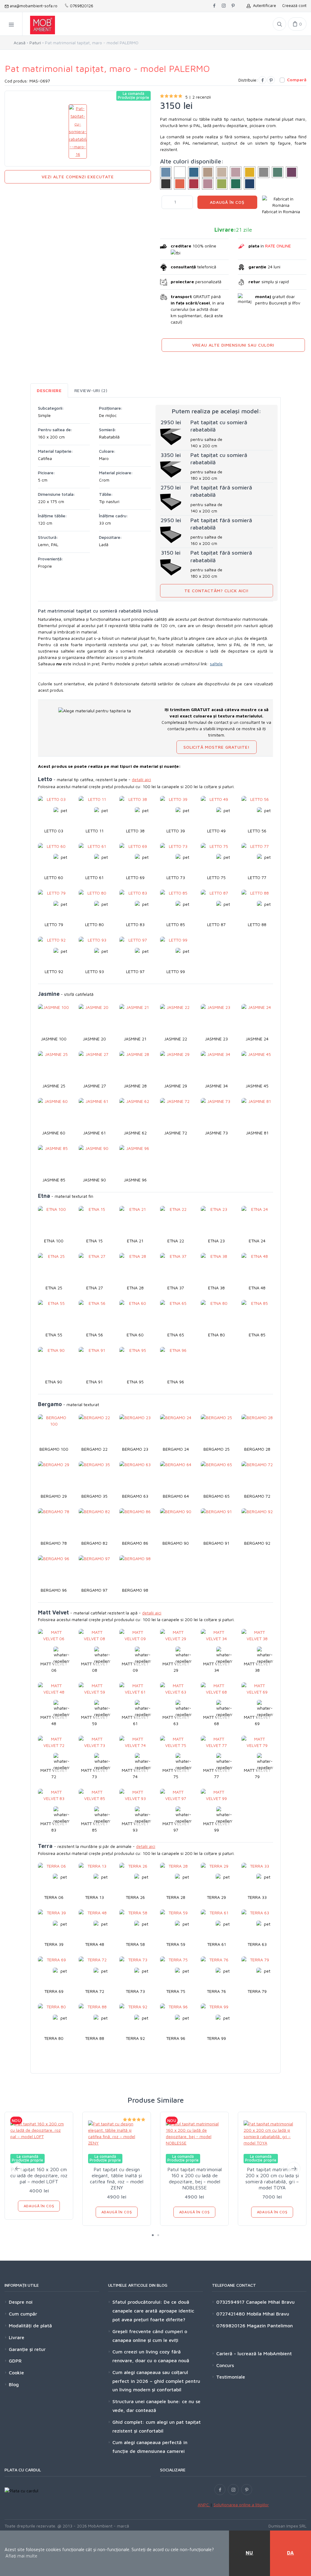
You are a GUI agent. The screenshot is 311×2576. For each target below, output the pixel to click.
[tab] (49, 390)
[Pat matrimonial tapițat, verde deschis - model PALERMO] (222, 184)
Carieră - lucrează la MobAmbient (254, 2353)
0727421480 (231, 2314)
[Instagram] (233, 2490)
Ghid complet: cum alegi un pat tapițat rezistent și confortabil (157, 2426)
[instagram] (224, 6)
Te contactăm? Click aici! (217, 591)
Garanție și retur (27, 2349)
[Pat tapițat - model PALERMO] (166, 172)
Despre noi (21, 2302)
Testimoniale (231, 2377)
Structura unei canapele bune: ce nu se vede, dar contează (156, 2406)
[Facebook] (262, 80)
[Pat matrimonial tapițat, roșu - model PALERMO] (194, 184)
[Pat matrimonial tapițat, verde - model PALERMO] (236, 184)
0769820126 (81, 6)
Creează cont (294, 5)
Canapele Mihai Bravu (270, 2302)
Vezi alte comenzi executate (78, 177)
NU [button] (249, 2553)
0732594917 (230, 2302)
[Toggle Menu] (11, 24)
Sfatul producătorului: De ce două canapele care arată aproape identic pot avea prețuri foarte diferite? (153, 2311)
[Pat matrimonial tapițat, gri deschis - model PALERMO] (264, 172)
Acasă (20, 43)
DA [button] (290, 2553)
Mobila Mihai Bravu (267, 2314)
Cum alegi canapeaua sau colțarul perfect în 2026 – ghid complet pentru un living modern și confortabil (156, 2381)
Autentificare (263, 5)
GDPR (15, 2361)
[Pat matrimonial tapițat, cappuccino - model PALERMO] (208, 172)
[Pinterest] (271, 80)
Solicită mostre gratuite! (217, 747)
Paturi (35, 43)
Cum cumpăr (23, 2314)
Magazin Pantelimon (269, 2326)
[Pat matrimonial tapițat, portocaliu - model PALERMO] (180, 184)
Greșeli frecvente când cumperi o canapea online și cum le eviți (150, 2336)
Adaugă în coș (227, 202)
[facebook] (214, 6)
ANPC (204, 2505)
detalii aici (141, 779)
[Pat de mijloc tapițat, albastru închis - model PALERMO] (250, 184)
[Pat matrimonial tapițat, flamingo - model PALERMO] (236, 172)
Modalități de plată (30, 2326)
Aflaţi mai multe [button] (21, 2556)
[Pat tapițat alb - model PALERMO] (180, 172)
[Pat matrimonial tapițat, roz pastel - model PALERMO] (208, 184)
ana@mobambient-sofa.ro (33, 6)
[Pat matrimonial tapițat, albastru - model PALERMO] (194, 172)
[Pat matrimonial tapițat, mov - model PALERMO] (292, 172)
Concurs (225, 2365)
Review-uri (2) (91, 390)
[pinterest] (233, 6)
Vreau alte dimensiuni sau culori (233, 345)
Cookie (16, 2373)
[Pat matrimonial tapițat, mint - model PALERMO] (278, 172)
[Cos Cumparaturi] (297, 24)
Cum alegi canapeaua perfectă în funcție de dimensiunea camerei (150, 2447)
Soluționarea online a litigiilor (241, 2505)
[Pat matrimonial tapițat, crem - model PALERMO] (222, 172)
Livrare (17, 2337)
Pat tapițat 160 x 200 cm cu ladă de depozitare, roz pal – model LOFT (39, 2175)
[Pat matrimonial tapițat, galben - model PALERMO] (250, 172)
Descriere (49, 390)
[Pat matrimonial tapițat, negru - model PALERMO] (166, 184)
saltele (216, 664)
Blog (14, 2384)
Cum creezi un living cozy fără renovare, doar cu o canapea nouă (151, 2356)
